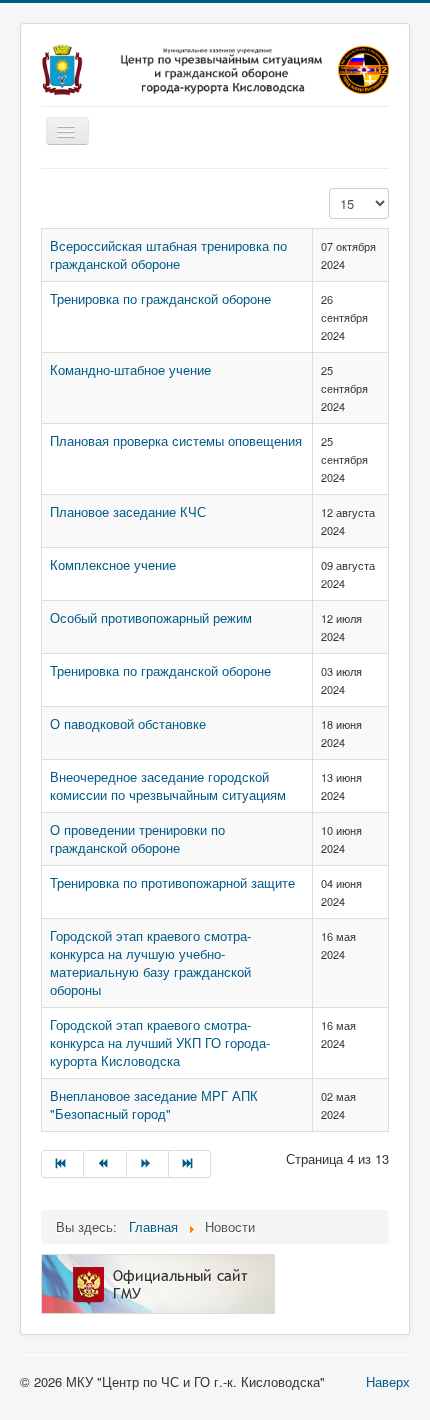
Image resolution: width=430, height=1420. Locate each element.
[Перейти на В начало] (62, 1164)
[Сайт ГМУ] (158, 1282)
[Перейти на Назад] (105, 1164)
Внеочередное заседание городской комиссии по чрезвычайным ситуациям (168, 785)
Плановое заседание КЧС (128, 511)
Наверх (388, 1381)
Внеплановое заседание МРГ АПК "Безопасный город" (154, 1104)
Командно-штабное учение (130, 369)
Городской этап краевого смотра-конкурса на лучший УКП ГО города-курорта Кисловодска (160, 1042)
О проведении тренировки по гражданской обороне (137, 838)
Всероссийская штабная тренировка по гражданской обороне (168, 254)
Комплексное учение (113, 564)
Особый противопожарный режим (151, 617)
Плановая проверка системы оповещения (176, 440)
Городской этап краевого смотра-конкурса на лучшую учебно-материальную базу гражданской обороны (150, 962)
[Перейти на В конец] (190, 1164)
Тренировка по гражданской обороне (160, 298)
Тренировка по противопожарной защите (172, 882)
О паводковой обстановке (128, 723)
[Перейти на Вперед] (148, 1164)
